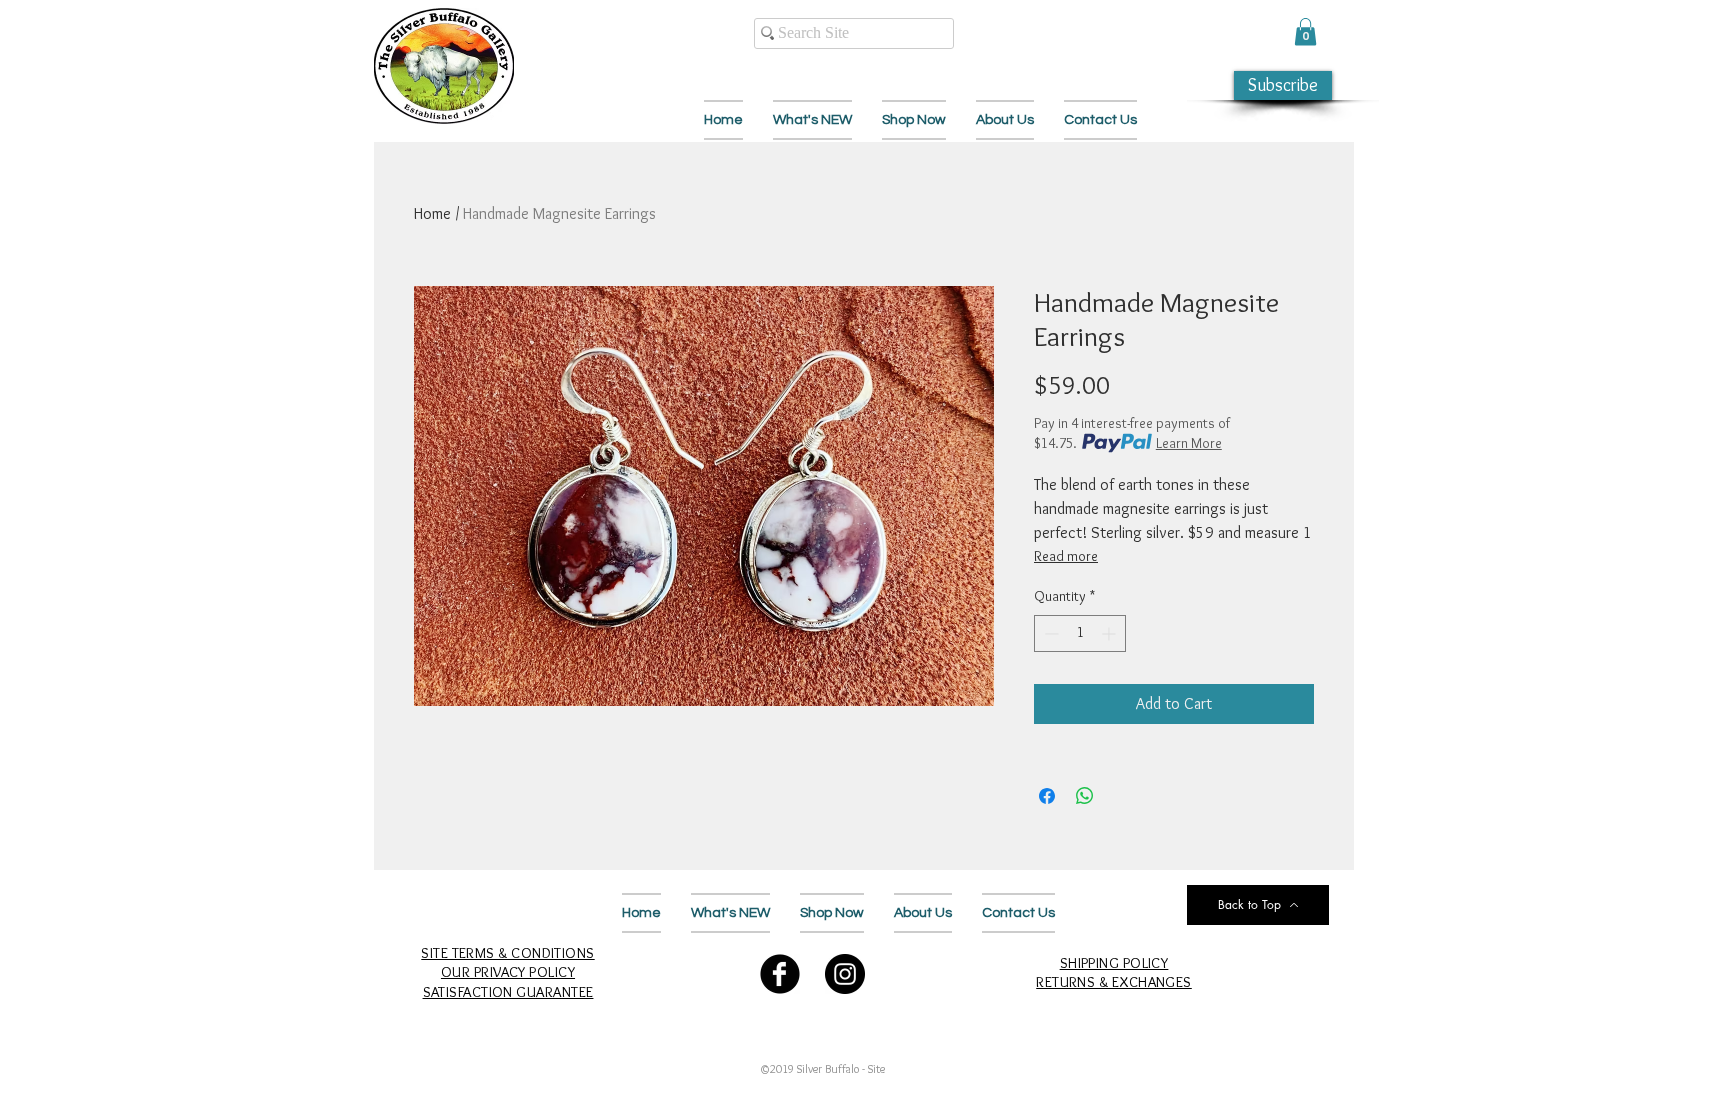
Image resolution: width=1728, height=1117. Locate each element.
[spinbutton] (1080, 633)
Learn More (1189, 443)
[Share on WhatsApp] (1085, 796)
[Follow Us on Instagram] (845, 974)
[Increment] (1110, 633)
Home (432, 213)
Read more (1066, 556)
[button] (1305, 31)
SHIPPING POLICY (1114, 963)
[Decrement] (1049, 633)
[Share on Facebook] (1047, 796)
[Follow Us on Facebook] (780, 974)
